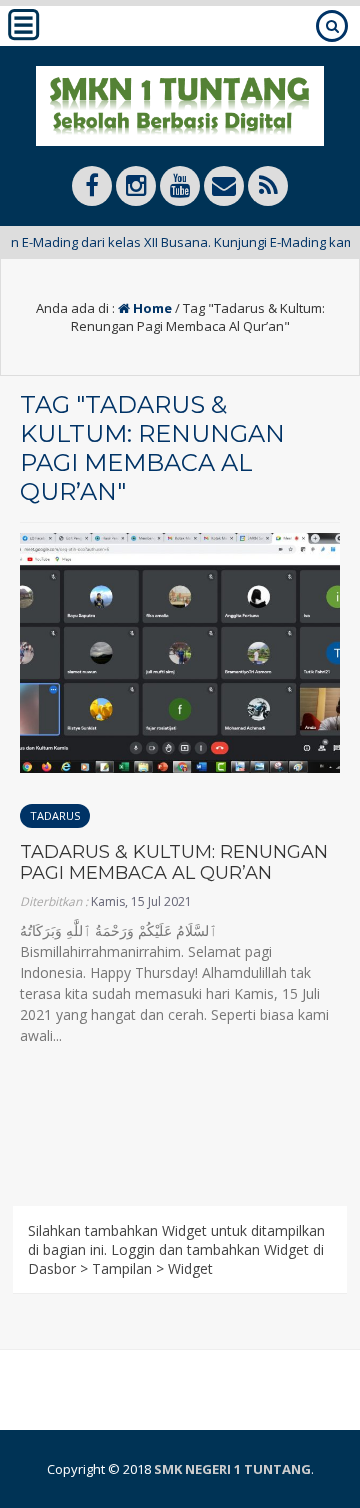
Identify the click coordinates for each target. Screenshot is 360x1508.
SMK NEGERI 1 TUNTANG (232, 1469)
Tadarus (55, 815)
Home (151, 308)
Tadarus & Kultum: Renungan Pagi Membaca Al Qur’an (174, 863)
